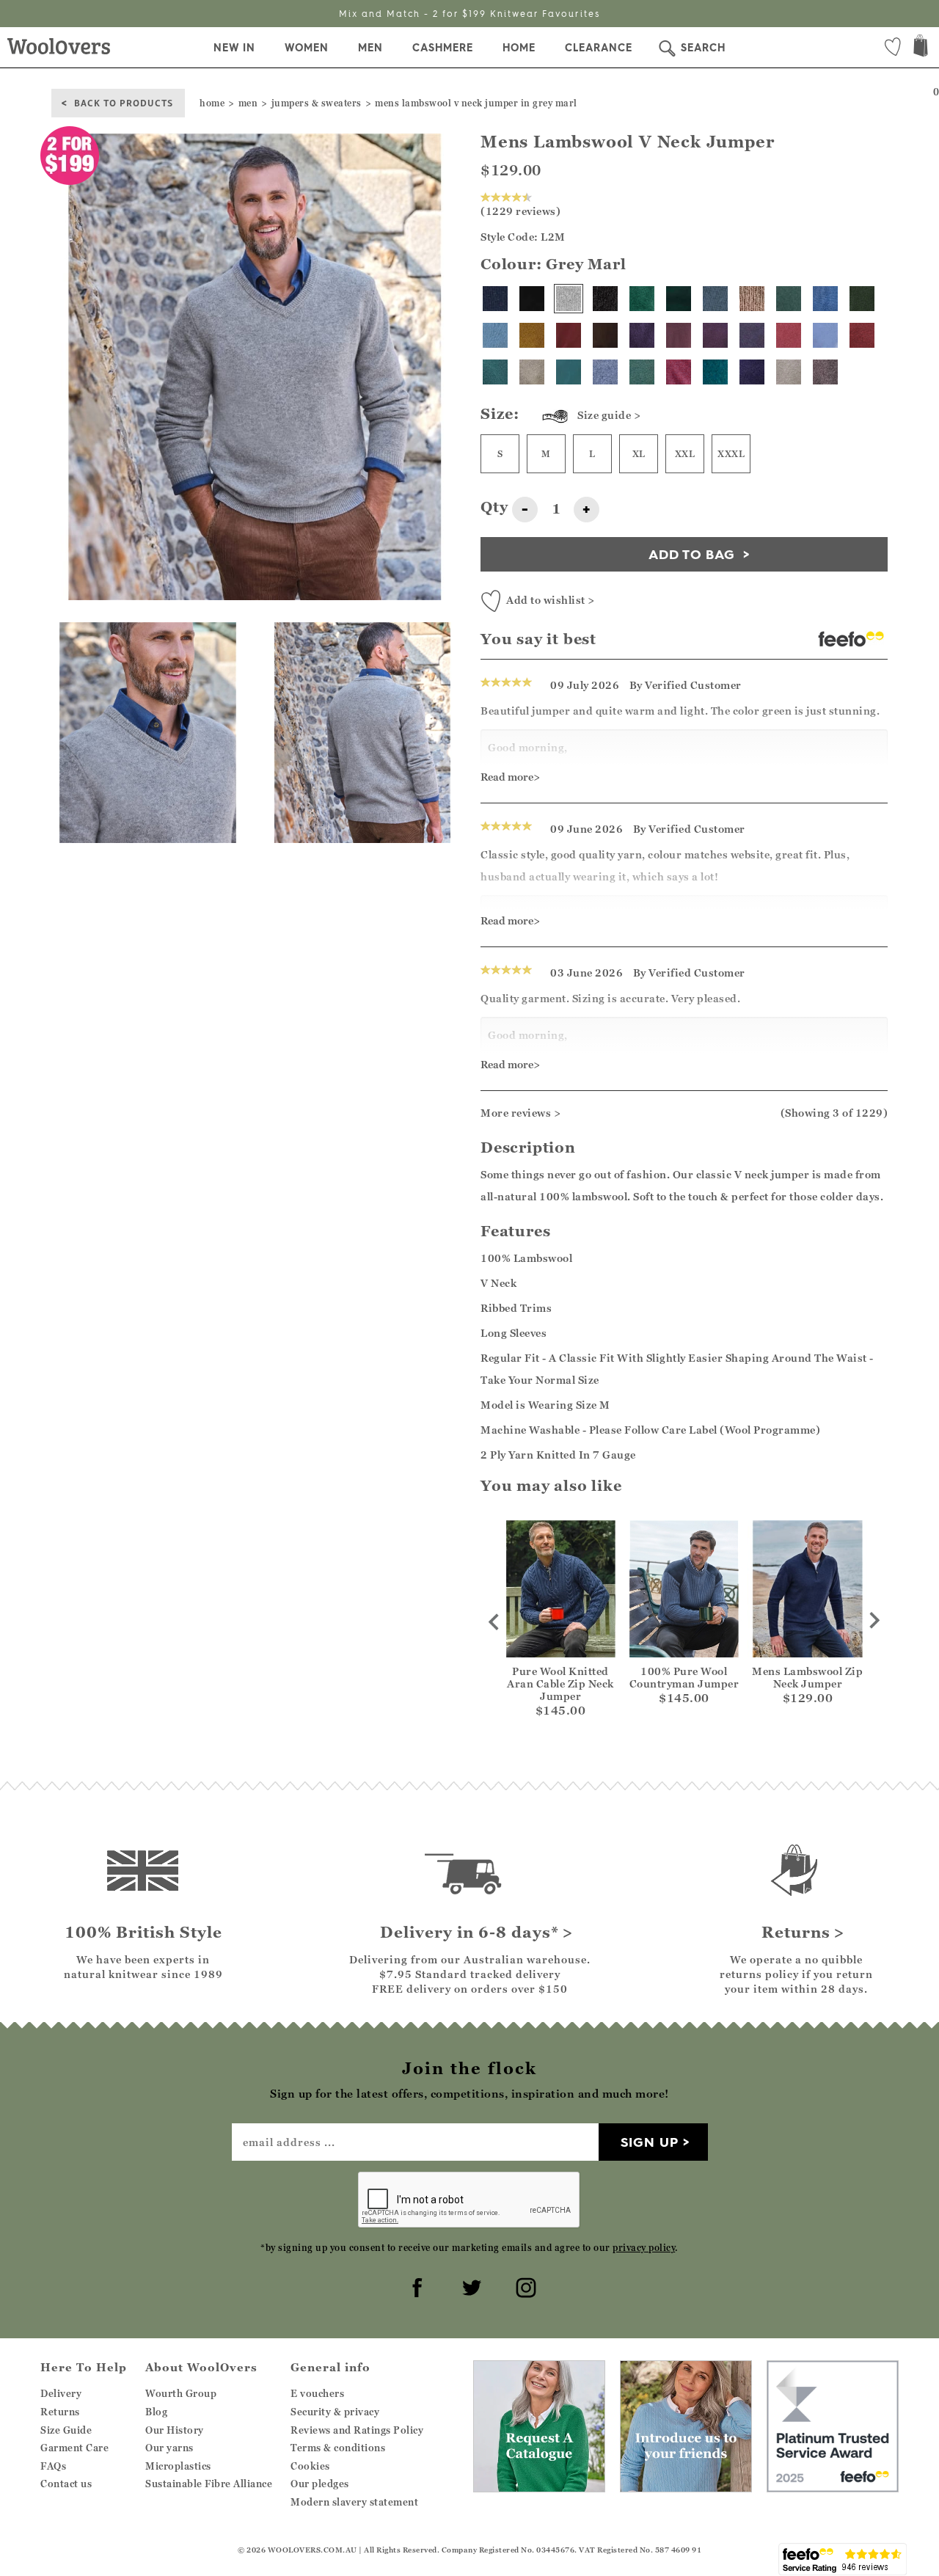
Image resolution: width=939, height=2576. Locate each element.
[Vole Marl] (752, 299)
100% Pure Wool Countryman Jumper (684, 1677)
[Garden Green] (642, 299)
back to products (124, 102)
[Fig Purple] (752, 372)
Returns (60, 2412)
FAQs (53, 2466)
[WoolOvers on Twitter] (469, 2285)
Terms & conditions (338, 2448)
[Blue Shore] (825, 335)
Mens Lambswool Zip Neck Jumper (807, 1677)
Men (370, 48)
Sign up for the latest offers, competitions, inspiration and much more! (469, 14)
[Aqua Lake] (569, 372)
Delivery (61, 2393)
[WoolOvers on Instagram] (524, 2285)
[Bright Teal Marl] (715, 372)
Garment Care (74, 2448)
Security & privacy (335, 2412)
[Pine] (862, 299)
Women (307, 48)
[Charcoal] (605, 299)
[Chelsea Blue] (825, 299)
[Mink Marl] (825, 372)
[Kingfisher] (495, 372)
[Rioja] (862, 335)
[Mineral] (715, 299)
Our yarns (169, 2448)
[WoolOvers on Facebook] (415, 2285)
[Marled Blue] (495, 335)
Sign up (650, 2142)
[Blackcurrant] (752, 335)
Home (519, 48)
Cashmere (443, 48)
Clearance (599, 48)
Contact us (66, 2484)
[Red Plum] (679, 335)
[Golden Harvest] (532, 335)
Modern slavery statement (354, 2502)
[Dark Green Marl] (789, 299)
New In (234, 48)
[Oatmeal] (789, 372)
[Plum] (715, 335)
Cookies (310, 2466)
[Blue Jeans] (605, 372)
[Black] (532, 299)
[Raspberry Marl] (679, 372)
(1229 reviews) (520, 211)
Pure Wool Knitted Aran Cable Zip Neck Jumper (560, 1683)
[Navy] (495, 299)
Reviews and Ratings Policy (357, 2430)
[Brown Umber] (605, 335)
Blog (156, 2412)
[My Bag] (921, 47)
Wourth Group (181, 2393)
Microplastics (178, 2466)
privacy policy (644, 2248)
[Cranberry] (569, 335)
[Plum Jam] (789, 335)
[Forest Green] (679, 299)
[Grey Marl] (569, 299)
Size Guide (66, 2430)
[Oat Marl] (532, 372)
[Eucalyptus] (642, 372)
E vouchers (317, 2393)
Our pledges (320, 2484)
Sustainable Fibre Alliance (209, 2484)
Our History (175, 2430)
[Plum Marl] (642, 335)
